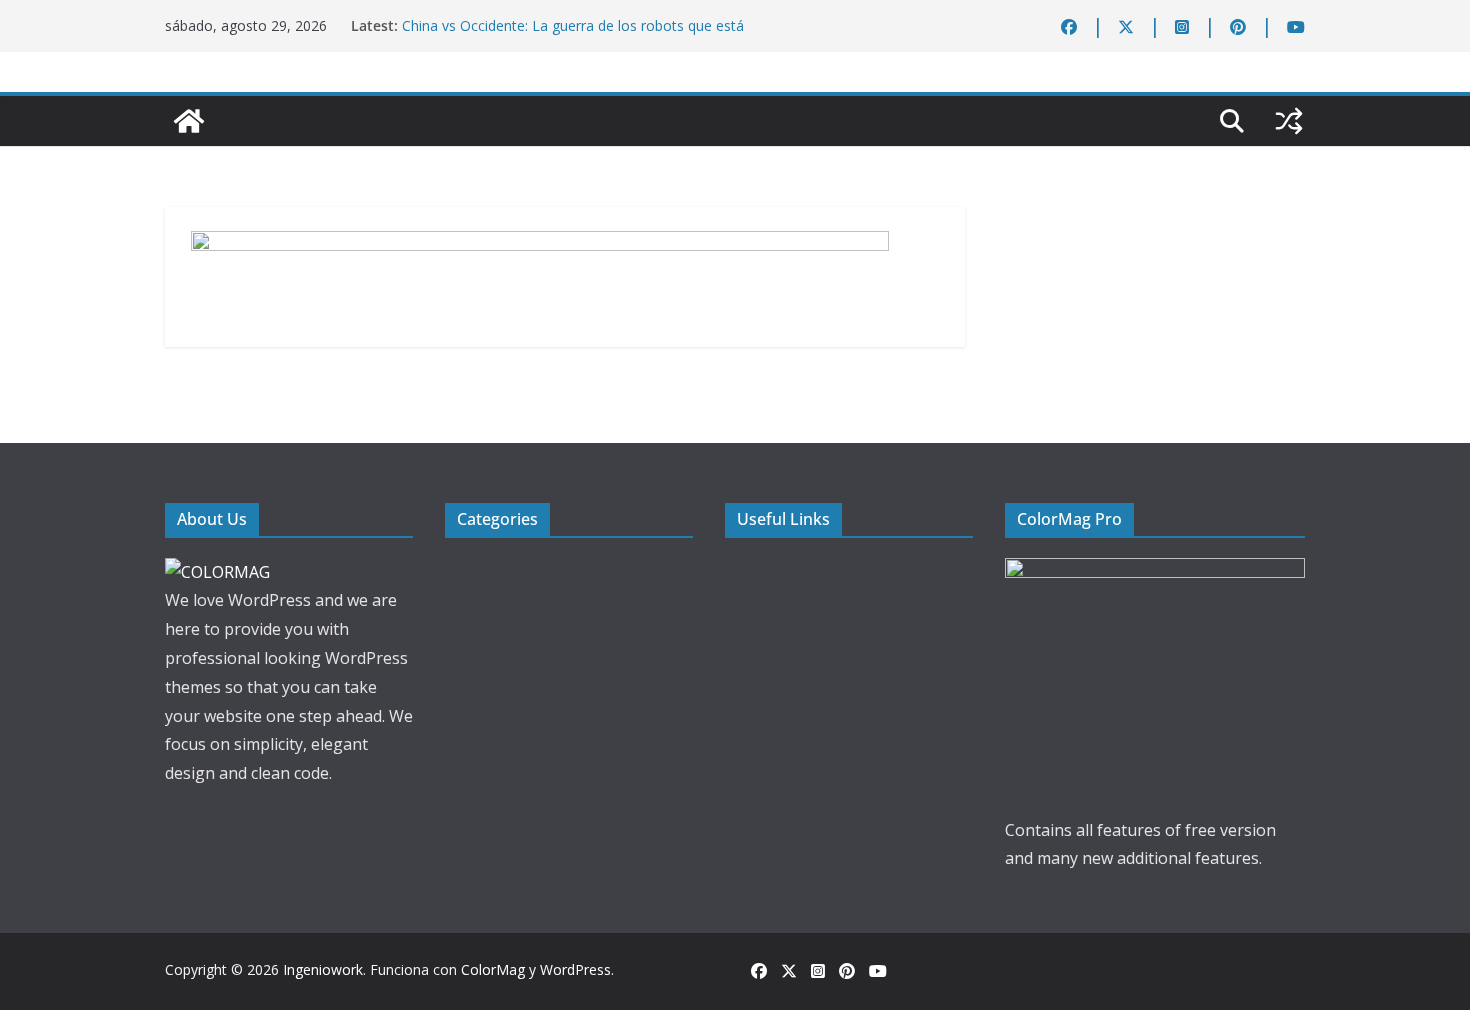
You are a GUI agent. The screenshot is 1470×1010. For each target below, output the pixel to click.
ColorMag (493, 969)
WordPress (575, 969)
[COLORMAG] (217, 572)
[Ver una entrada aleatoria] (1289, 121)
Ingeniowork (323, 969)
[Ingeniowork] (189, 121)
